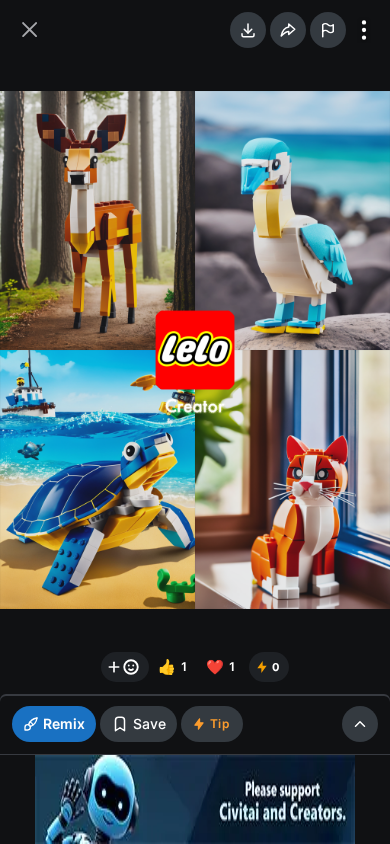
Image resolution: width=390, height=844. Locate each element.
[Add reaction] (125, 667)
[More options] (364, 30)
